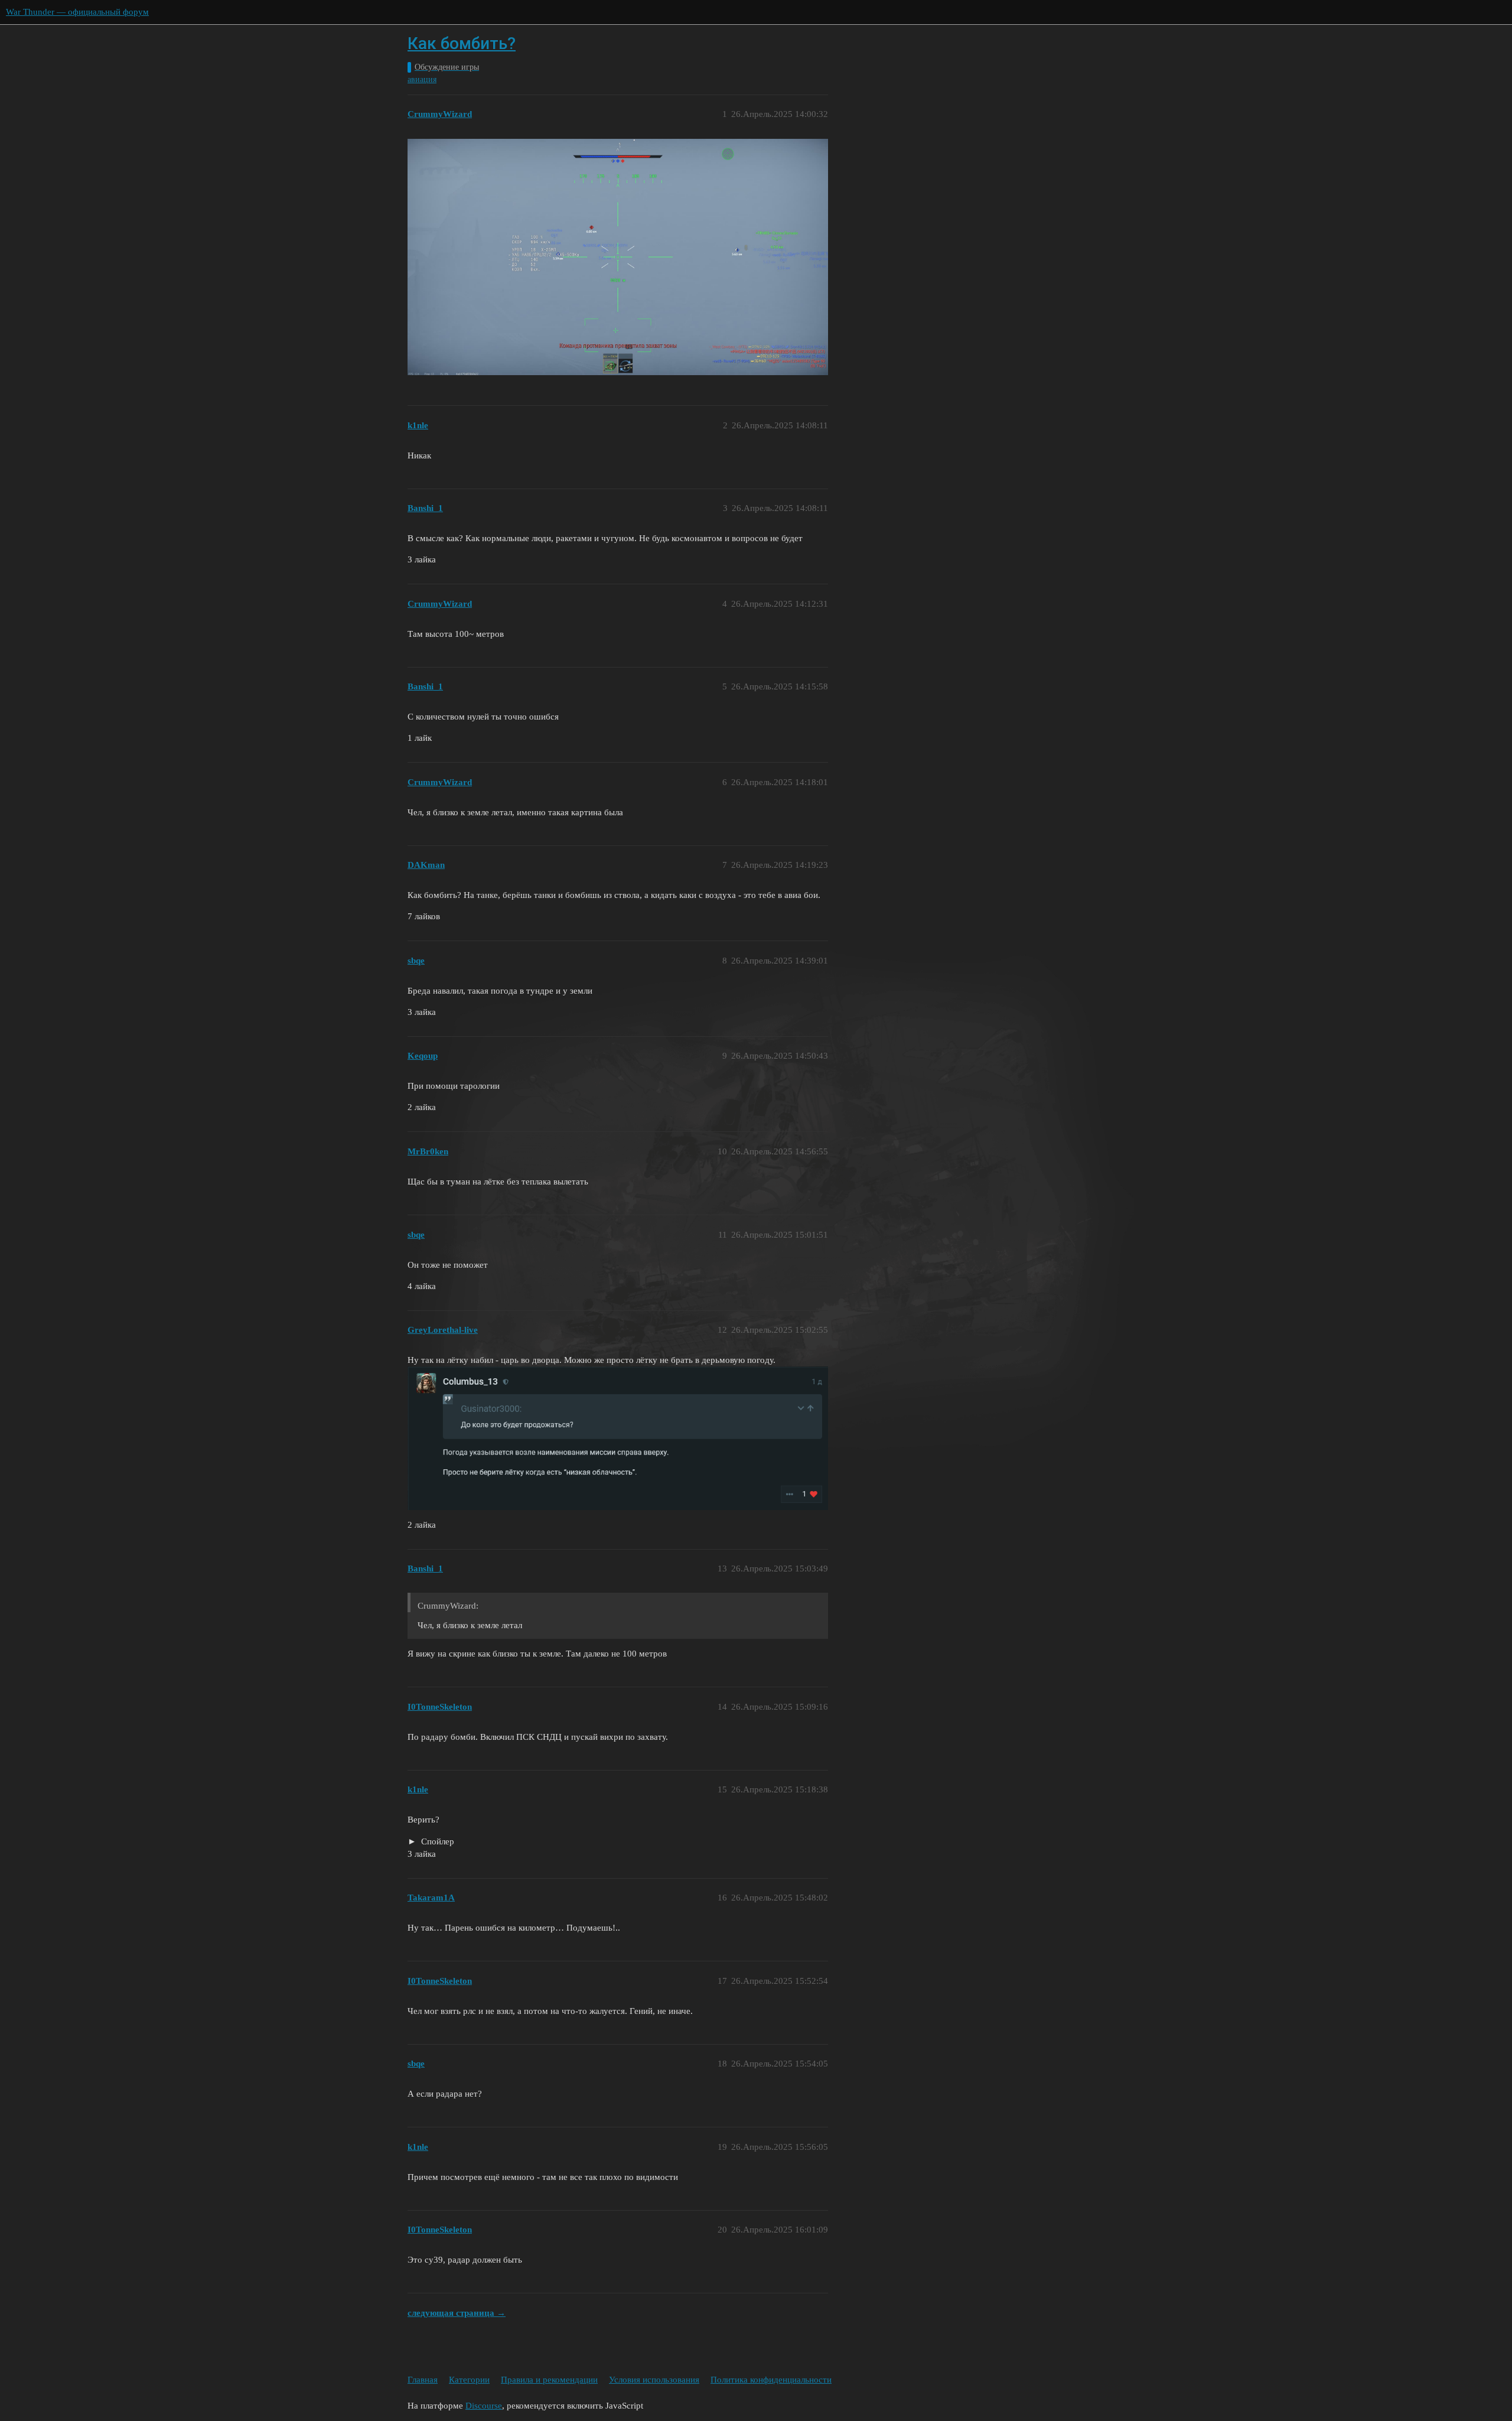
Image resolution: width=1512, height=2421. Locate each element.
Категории (469, 2380)
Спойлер (436, 1841)
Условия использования (654, 2380)
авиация (422, 79)
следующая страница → (457, 2313)
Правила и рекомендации (549, 2380)
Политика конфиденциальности (771, 2380)
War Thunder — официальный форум (77, 12)
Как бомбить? (462, 43)
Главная (423, 2380)
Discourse (484, 2406)
